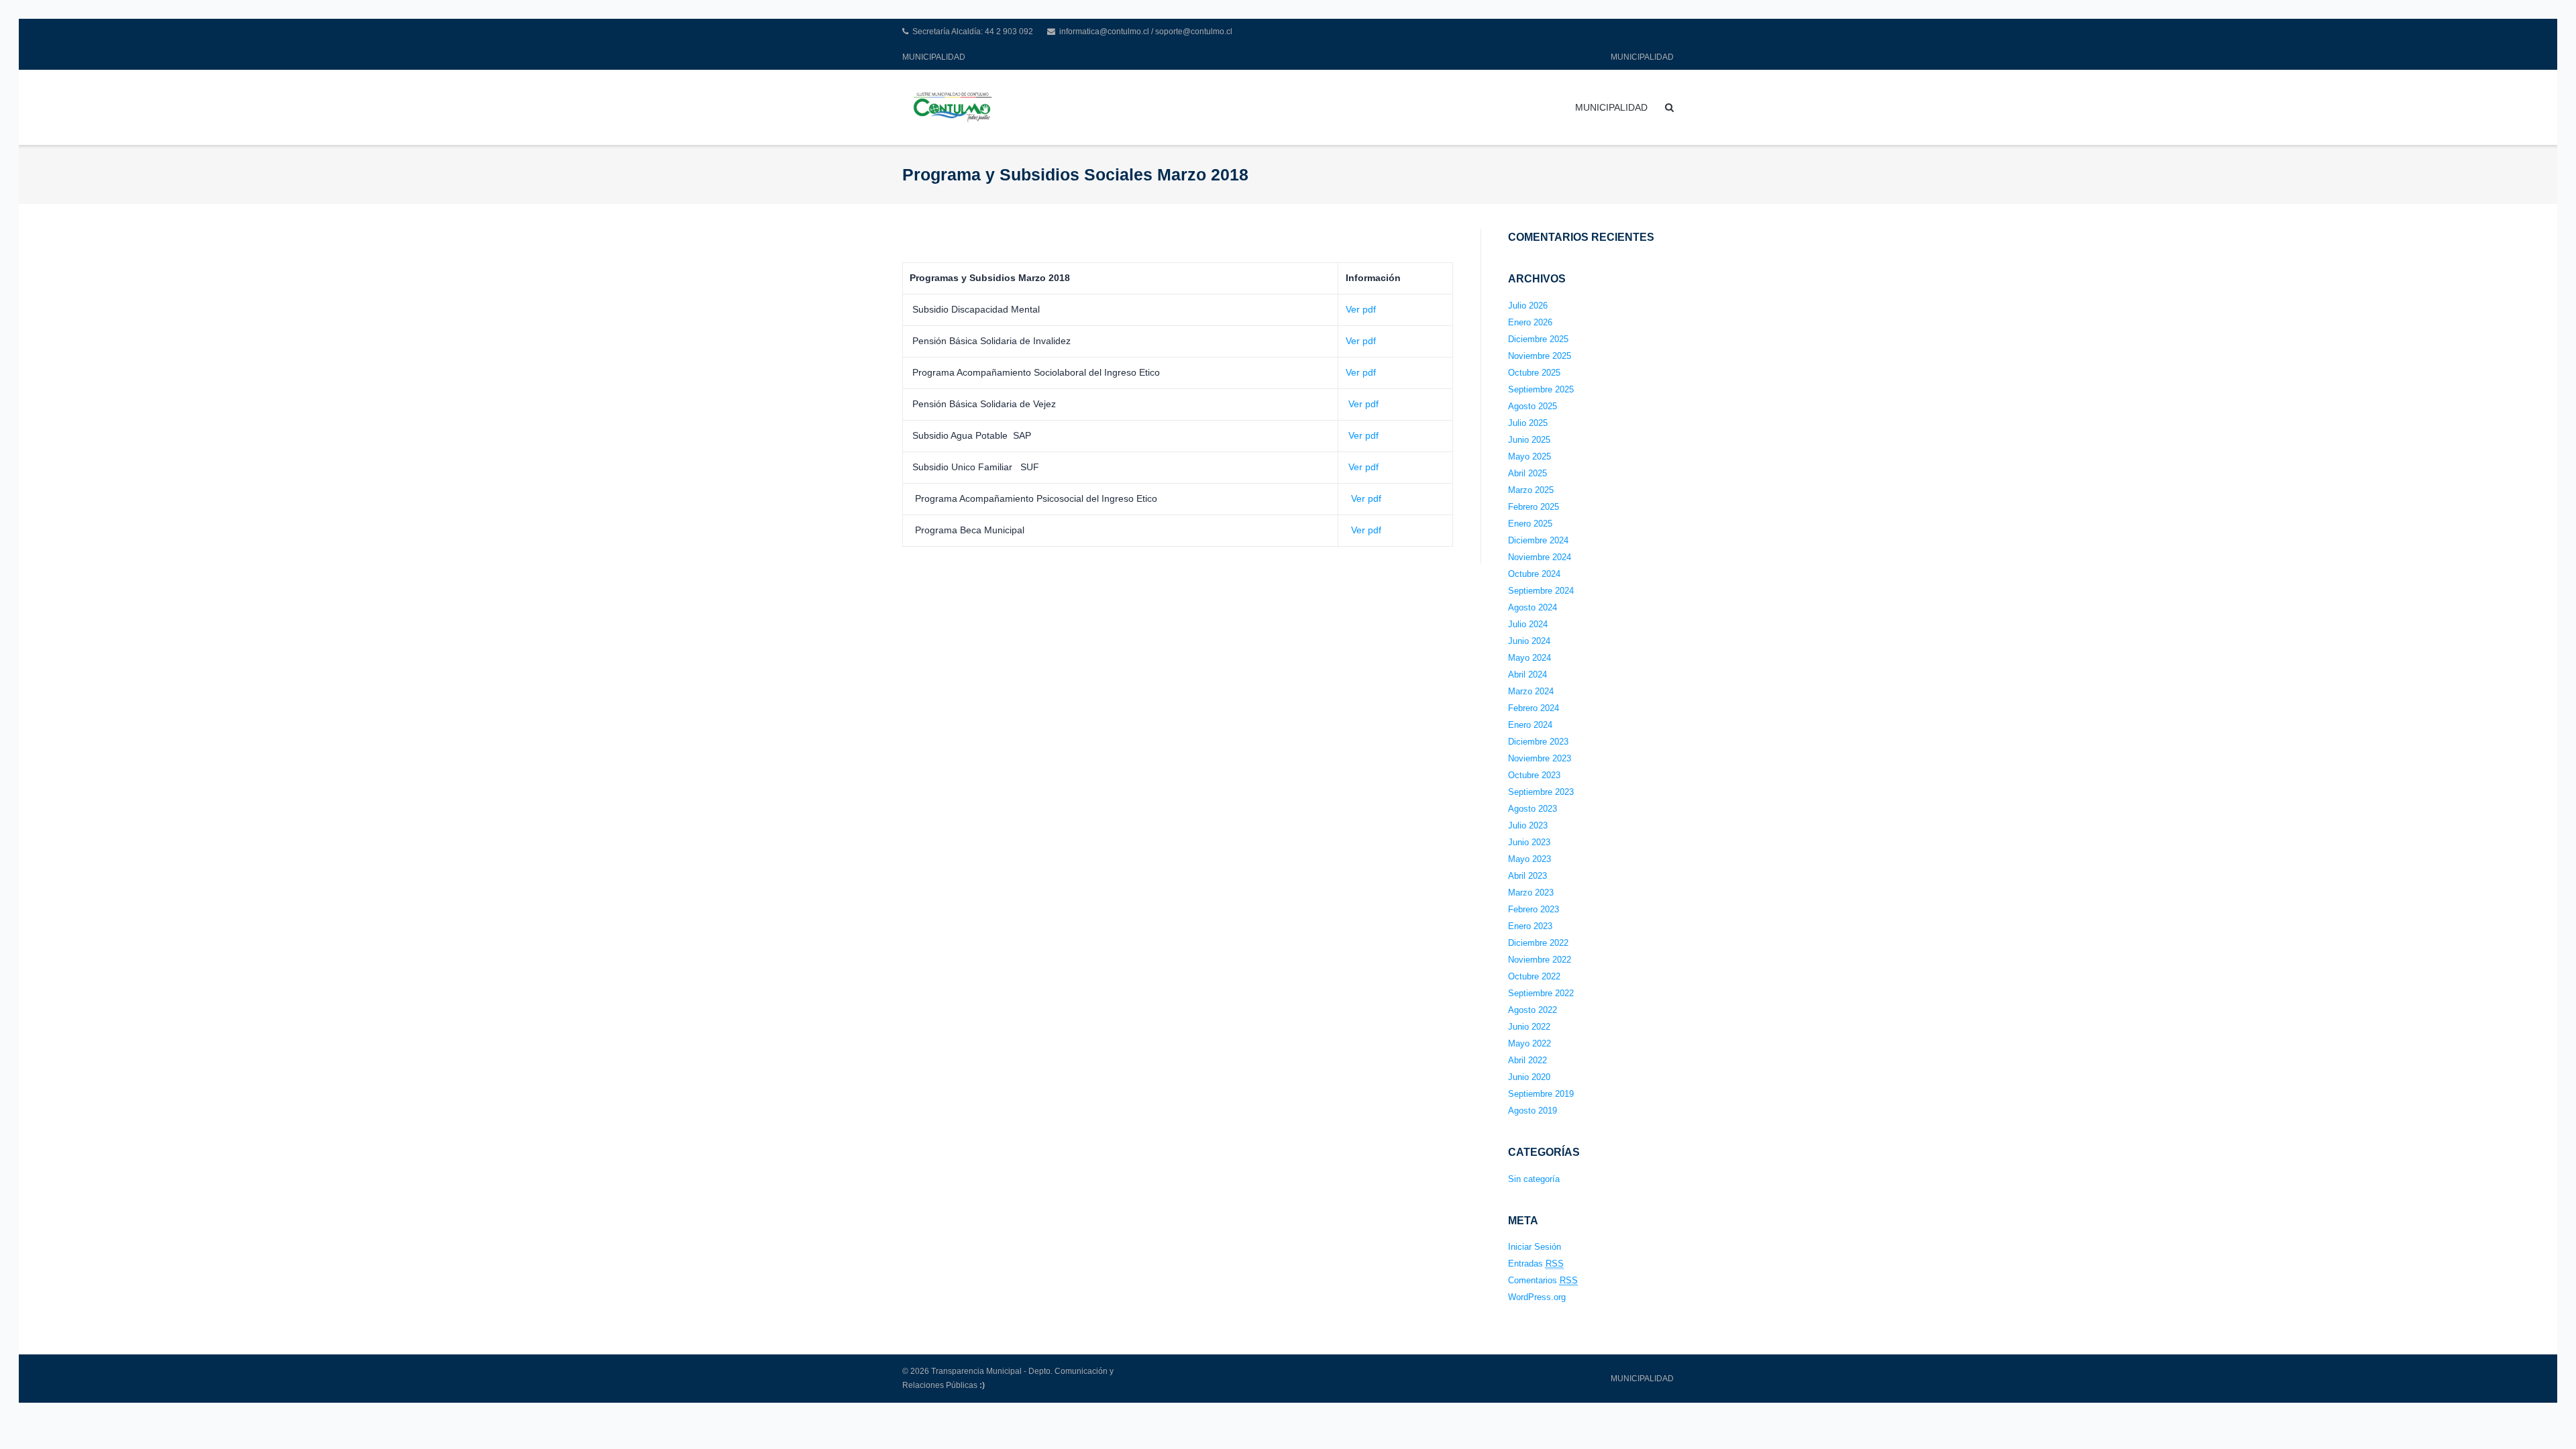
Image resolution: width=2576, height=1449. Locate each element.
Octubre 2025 (1534, 373)
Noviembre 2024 (1540, 557)
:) (982, 1385)
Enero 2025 (1530, 524)
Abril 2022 (1527, 1060)
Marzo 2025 (1531, 490)
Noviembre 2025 (1540, 356)
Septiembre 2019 (1541, 1094)
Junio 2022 (1529, 1027)
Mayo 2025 (1529, 457)
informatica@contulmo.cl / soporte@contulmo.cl (1146, 32)
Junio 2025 (1529, 440)
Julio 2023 (1528, 825)
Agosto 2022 (1533, 1010)
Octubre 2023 (1534, 775)
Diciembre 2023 (1538, 742)
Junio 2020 (1529, 1077)
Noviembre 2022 (1540, 960)
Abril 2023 (1527, 876)
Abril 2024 (1527, 675)
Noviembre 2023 (1540, 758)
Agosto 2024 (1533, 607)
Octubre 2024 (1534, 574)
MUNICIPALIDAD (934, 57)
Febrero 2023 (1534, 909)
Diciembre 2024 (1538, 540)
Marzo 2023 (1531, 893)
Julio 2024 (1528, 624)
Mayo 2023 (1529, 859)
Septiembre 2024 (1541, 591)
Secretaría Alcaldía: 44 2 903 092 (973, 32)
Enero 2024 (1530, 725)
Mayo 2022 (1529, 1043)
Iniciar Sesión (1535, 1247)
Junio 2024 (1529, 641)
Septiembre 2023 (1541, 792)
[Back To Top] (2543, 1417)
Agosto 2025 (1533, 406)
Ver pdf (1361, 309)
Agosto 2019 (1533, 1111)
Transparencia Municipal (976, 1371)
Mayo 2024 (1529, 658)
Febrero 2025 (1534, 507)
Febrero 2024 (1534, 708)
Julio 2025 (1528, 423)
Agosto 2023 (1533, 809)
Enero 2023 (1530, 926)
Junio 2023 (1529, 842)
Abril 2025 (1527, 473)
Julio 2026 (1528, 306)
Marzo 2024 (1531, 691)
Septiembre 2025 (1541, 389)
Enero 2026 (1530, 322)
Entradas (1536, 1264)
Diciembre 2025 (1538, 339)
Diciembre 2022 (1538, 943)
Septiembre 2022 (1541, 993)
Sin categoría (1534, 1179)
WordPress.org (1537, 1297)
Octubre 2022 (1534, 976)
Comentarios (1543, 1280)
